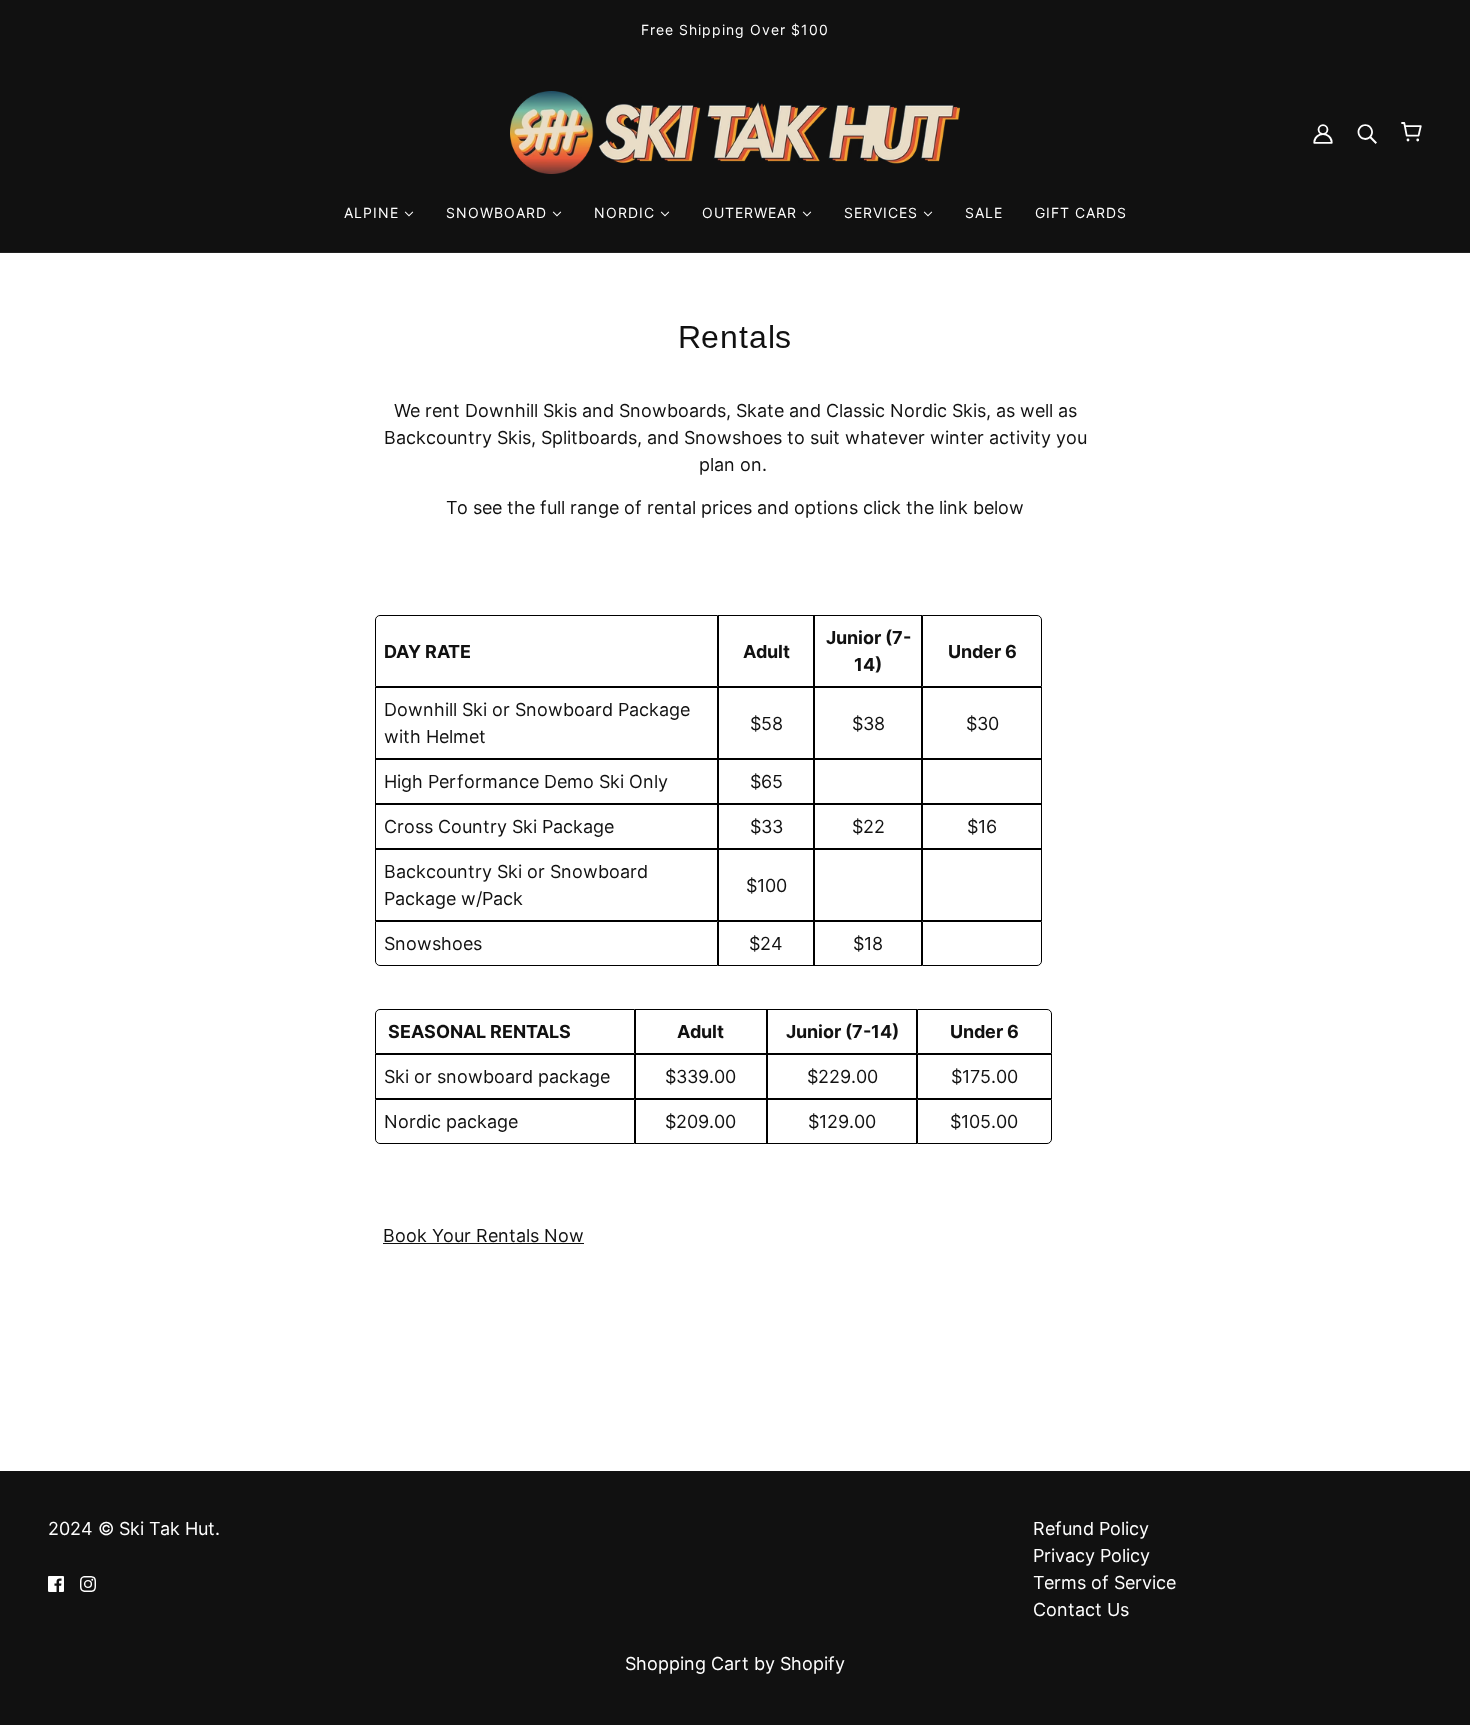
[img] (56, 1582)
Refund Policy (1091, 1528)
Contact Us (1081, 1609)
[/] (735, 130)
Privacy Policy (1091, 1555)
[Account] (1323, 132)
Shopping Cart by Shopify (735, 1663)
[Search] (1367, 132)
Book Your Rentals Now (483, 1235)
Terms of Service (1104, 1582)
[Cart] (1411, 132)
